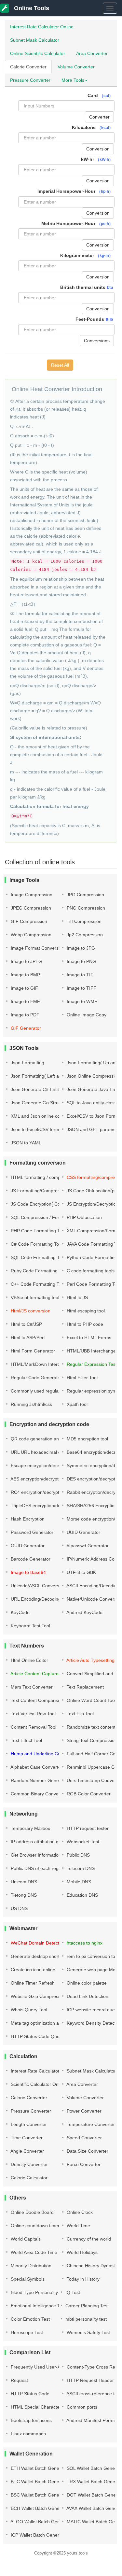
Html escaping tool (85, 1311)
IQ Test (72, 2292)
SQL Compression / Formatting (42, 1217)
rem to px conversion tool (92, 1956)
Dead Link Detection (87, 1996)
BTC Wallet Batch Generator (39, 2482)
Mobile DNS (78, 1882)
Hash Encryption (27, 1519)
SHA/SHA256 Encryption (91, 1506)
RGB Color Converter (88, 1794)
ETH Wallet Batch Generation (40, 2468)
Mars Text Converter (31, 1687)
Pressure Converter (30, 80)
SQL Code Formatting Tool (37, 1257)
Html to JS (77, 1297)
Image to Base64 (28, 1572)
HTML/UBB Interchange (91, 1351)
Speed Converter (84, 2138)
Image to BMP (25, 975)
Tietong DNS (23, 1895)
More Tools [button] (73, 80)
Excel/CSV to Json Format (93, 1116)
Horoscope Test (26, 2332)
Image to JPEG (26, 961)
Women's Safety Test (88, 2332)
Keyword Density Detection (94, 2023)
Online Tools (31, 8)
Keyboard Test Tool (30, 1626)
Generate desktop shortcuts (39, 1956)
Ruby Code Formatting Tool (38, 1271)
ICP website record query (92, 2010)
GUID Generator (27, 1546)
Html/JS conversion (30, 1311)
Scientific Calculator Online (38, 2084)
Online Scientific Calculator (38, 53)
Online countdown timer (34, 2226)
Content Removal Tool (33, 1727)
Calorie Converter (28, 67)
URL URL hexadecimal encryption (45, 1452)
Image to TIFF (81, 988)
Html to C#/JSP (26, 1324)
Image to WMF (81, 1001)
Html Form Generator (32, 1351)
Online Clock (79, 2212)
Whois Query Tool (28, 2010)
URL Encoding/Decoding (35, 1599)
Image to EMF (25, 1001)
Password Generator (31, 1532)
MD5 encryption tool (87, 1439)
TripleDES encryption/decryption (43, 1506)
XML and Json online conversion (43, 1116)
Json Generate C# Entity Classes (44, 1089)
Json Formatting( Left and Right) (44, 1076)
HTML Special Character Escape (44, 2407)
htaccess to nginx (84, 1943)
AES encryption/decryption (37, 1479)
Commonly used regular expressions (48, 1391)
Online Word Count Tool (91, 1700)
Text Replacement (85, 1687)
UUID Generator (83, 1532)
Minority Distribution (30, 2266)
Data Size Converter (87, 2151)
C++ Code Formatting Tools (38, 1284)
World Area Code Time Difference (45, 2252)
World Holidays (81, 2252)
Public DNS (78, 1855)
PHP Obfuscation (84, 1217)
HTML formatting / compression (42, 1177)
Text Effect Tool (26, 1740)
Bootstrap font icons (31, 2420)
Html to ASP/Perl (27, 1338)
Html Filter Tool (81, 1378)
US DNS (19, 1908)
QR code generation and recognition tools (53, 1439)
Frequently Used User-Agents (41, 2367)
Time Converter (26, 2138)
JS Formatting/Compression (39, 1191)
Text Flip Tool (80, 1714)
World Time (78, 2226)
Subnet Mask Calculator (35, 40)
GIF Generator (25, 1028)
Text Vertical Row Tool (33, 1714)
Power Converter (83, 2111)
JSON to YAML (25, 1143)
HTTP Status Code (29, 2394)
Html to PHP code (84, 1324)
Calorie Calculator (28, 2178)
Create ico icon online (32, 1970)
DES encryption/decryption (93, 1479)
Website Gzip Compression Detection (48, 1996)
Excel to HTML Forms (88, 1338)
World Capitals (25, 2239)
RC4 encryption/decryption (37, 1492)
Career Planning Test (86, 2306)
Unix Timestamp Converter (94, 1780)
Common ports (81, 2407)
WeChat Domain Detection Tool (42, 1943)
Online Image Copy (86, 1015)
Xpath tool (76, 1404)
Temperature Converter (90, 2124)
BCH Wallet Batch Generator (39, 2508)
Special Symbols (27, 2279)
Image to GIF (24, 988)
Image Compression (31, 895)
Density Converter (29, 2164)
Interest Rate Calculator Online (42, 27)
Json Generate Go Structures (40, 1103)
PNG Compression (85, 908)
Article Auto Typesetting (90, 1660)
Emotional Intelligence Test (38, 2306)
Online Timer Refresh (32, 1983)
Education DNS (82, 1895)
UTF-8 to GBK (81, 1572)
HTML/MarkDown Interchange (41, 1364)
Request (19, 2380)
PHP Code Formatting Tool (38, 1231)
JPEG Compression (30, 908)
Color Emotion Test (30, 2319)
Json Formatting (27, 1063)
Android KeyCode (84, 1612)
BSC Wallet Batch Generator (39, 2495)
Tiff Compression (83, 921)
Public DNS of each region (37, 1868)
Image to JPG (80, 948)
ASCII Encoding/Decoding (92, 1586)
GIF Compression (28, 921)
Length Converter (28, 2124)
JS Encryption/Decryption (92, 1204)
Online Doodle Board (32, 2212)
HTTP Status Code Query (36, 2036)
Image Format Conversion (37, 948)
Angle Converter (27, 2151)
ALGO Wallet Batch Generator (41, 2522)
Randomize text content (90, 1727)
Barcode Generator (30, 1559)
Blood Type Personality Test (39, 2292)
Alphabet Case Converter (36, 1767)
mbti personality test (85, 2319)
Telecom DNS (80, 1868)
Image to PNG (81, 961)
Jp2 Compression (84, 935)
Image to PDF (24, 1015)
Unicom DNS (23, 1882)
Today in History (82, 2279)
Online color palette (86, 1983)
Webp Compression (30, 935)
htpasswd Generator (87, 1546)
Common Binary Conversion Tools (45, 1794)
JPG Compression (85, 895)
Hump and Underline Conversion (44, 1754)
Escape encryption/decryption (41, 1465)
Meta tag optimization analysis (41, 2023)
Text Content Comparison (36, 1700)
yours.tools (77, 2553)
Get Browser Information (35, 1855)
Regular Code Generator (36, 1378)
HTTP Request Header (90, 2380)
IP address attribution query (39, 1842)
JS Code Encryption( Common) (42, 1204)
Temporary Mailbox (30, 1828)
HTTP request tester (87, 1828)
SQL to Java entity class (91, 1103)
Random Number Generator (39, 1780)
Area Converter (92, 53)
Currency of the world (88, 2239)
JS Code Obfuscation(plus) (94, 1191)
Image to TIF (79, 975)
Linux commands (28, 2434)
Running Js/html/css (31, 1404)
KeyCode (20, 1612)
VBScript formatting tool (34, 1297)
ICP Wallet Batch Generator (38, 2535)
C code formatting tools (90, 1271)
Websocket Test (82, 1842)
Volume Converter (76, 67)
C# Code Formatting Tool (36, 1244)
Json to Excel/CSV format (36, 1129)
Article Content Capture (34, 1674)
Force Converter (83, 2164)
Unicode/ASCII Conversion (37, 1586)
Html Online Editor (29, 1660)
